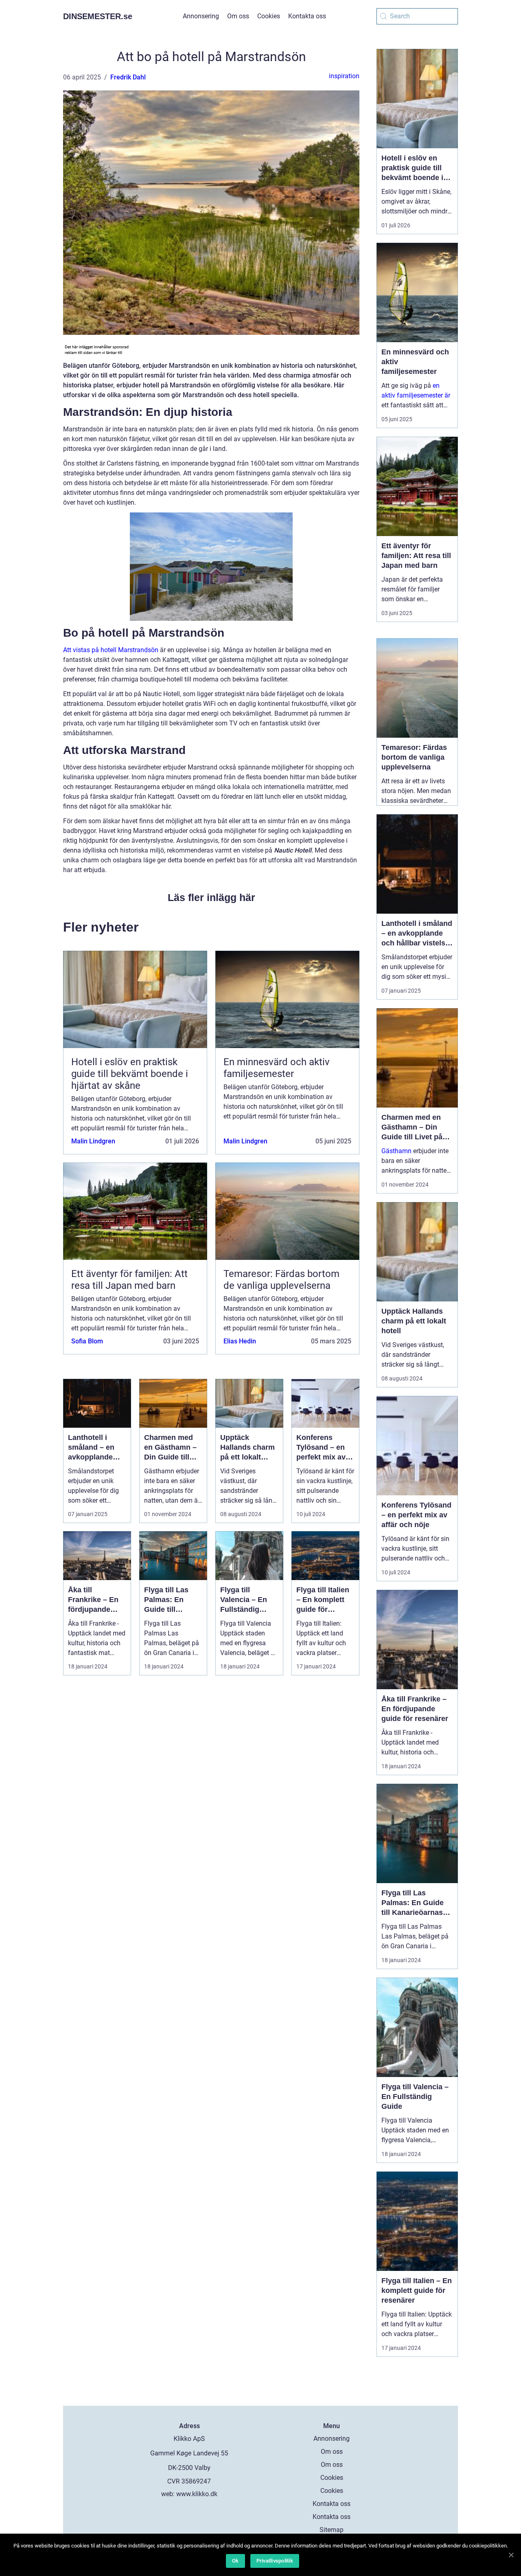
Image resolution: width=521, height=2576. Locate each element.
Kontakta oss (307, 16)
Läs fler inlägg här (211, 897)
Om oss (238, 16)
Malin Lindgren (93, 1141)
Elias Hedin (240, 1341)
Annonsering (201, 16)
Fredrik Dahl (128, 77)
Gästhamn (396, 1151)
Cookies (269, 16)
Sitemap (332, 2530)
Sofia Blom (87, 1341)
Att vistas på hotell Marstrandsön (111, 650)
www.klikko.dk (197, 2494)
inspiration (344, 76)
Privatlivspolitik (275, 2561)
